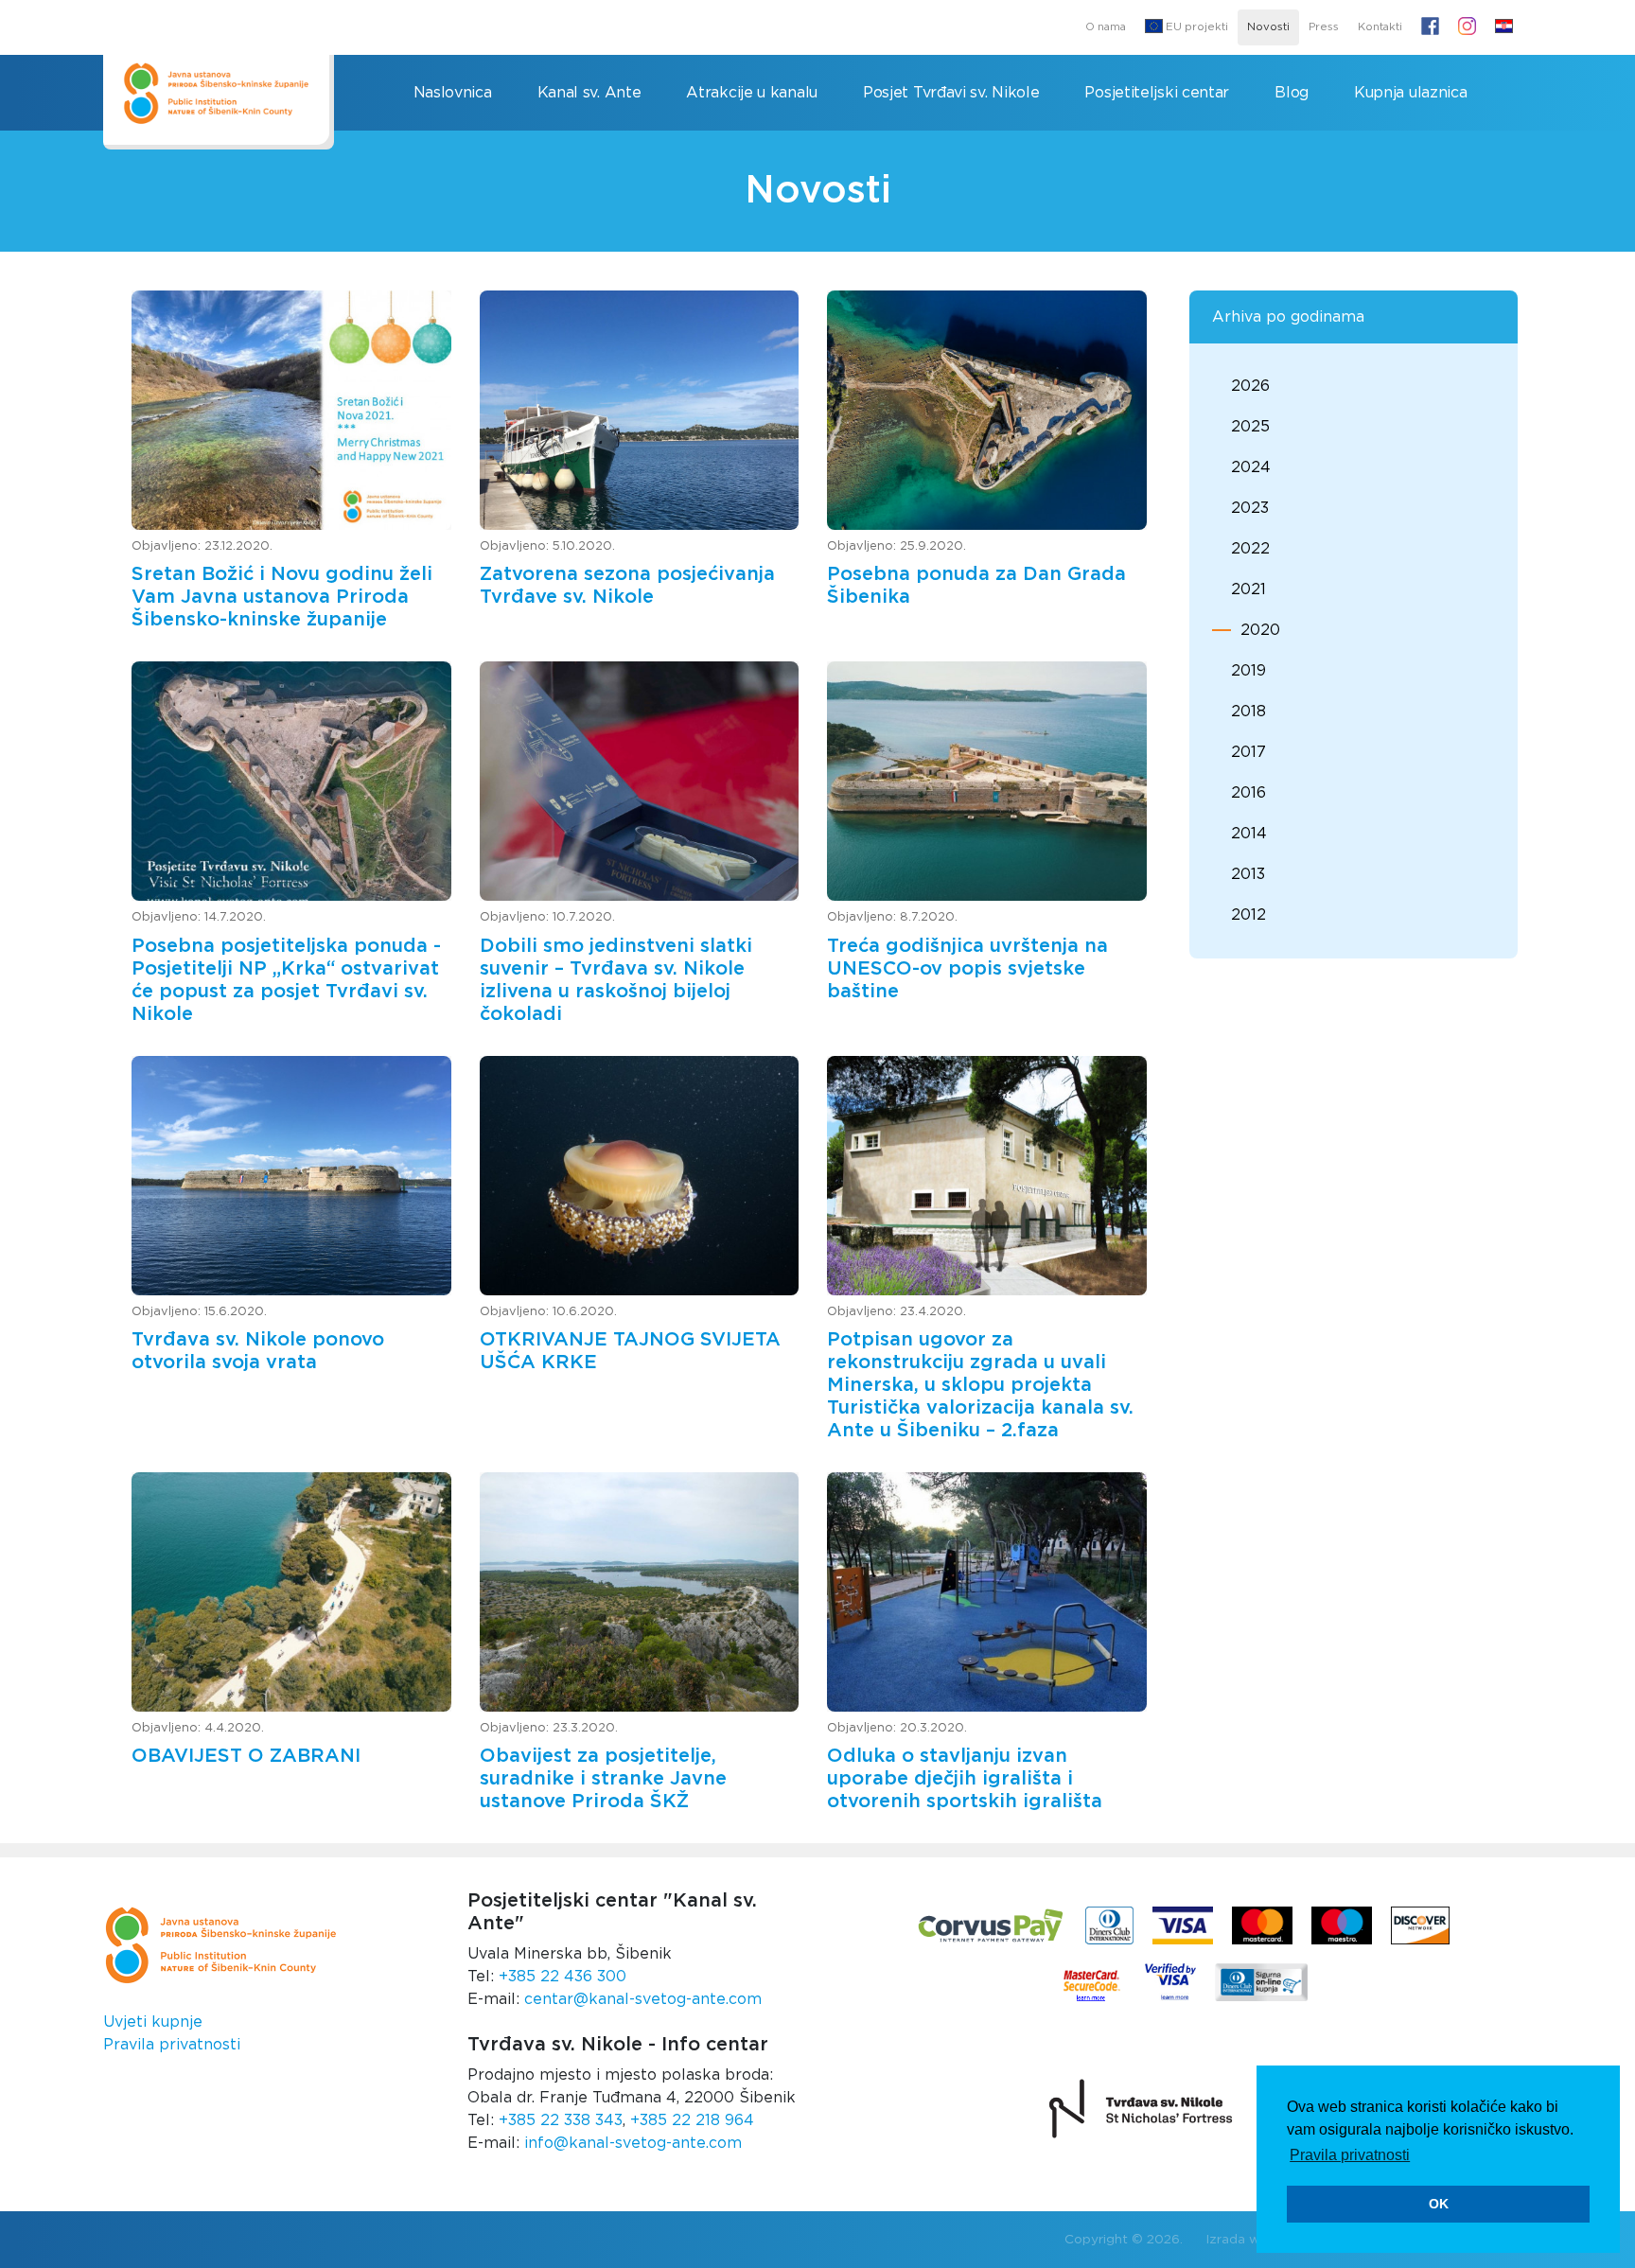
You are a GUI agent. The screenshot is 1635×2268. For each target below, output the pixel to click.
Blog (1292, 93)
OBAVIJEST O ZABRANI (246, 1756)
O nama (1106, 27)
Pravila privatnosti (172, 2045)
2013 (1248, 874)
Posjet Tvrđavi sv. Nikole (951, 93)
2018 (1248, 712)
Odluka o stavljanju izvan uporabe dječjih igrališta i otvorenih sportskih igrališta (965, 1779)
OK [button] (1439, 2204)
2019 (1248, 671)
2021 (1248, 589)
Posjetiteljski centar (1157, 93)
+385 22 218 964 (692, 2120)
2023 (1250, 508)
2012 (1248, 915)
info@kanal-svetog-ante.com (633, 2143)
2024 (1251, 467)
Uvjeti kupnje (153, 2022)
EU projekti (1195, 27)
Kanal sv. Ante (589, 93)
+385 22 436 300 (563, 1977)
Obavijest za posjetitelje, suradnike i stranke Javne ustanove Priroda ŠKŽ (603, 1779)
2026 (1250, 386)
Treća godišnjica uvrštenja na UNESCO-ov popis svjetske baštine (967, 969)
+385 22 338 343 (561, 2120)
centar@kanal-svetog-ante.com (643, 1999)
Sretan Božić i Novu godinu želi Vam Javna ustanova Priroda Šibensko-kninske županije (282, 597)
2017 (1248, 752)
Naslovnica (453, 93)
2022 (1250, 549)
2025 (1250, 427)
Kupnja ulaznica (1411, 93)
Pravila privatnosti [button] (1350, 2155)
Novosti (1268, 27)
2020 (1260, 630)
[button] (1504, 27)
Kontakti (1380, 27)
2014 (1249, 834)
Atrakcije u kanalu (752, 93)
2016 (1248, 793)
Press (1324, 27)
